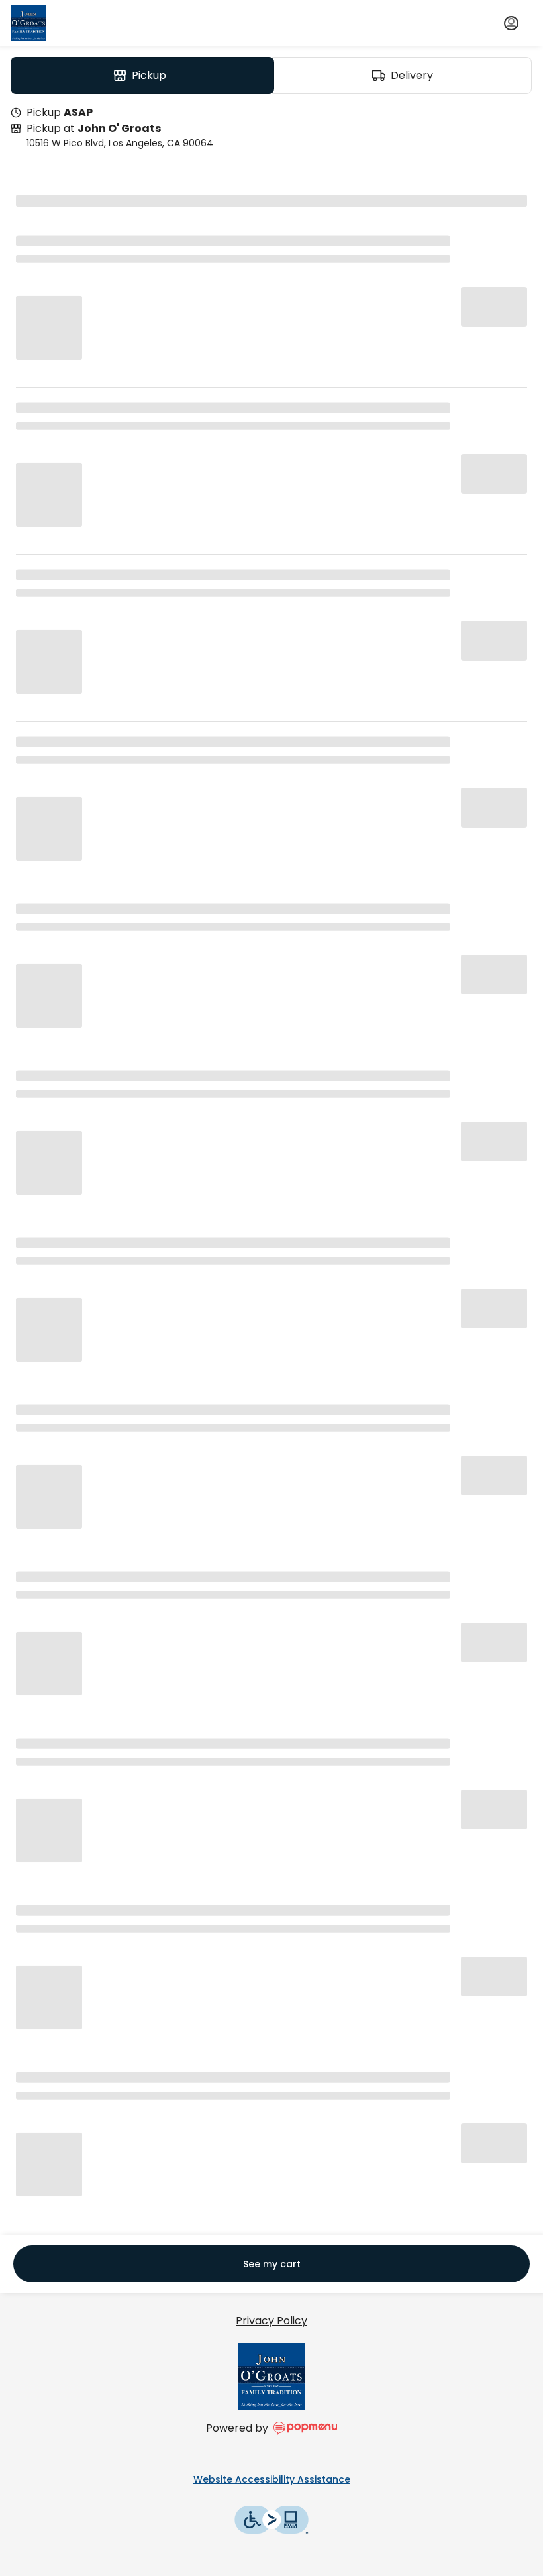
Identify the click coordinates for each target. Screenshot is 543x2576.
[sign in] (511, 23)
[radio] (142, 76)
